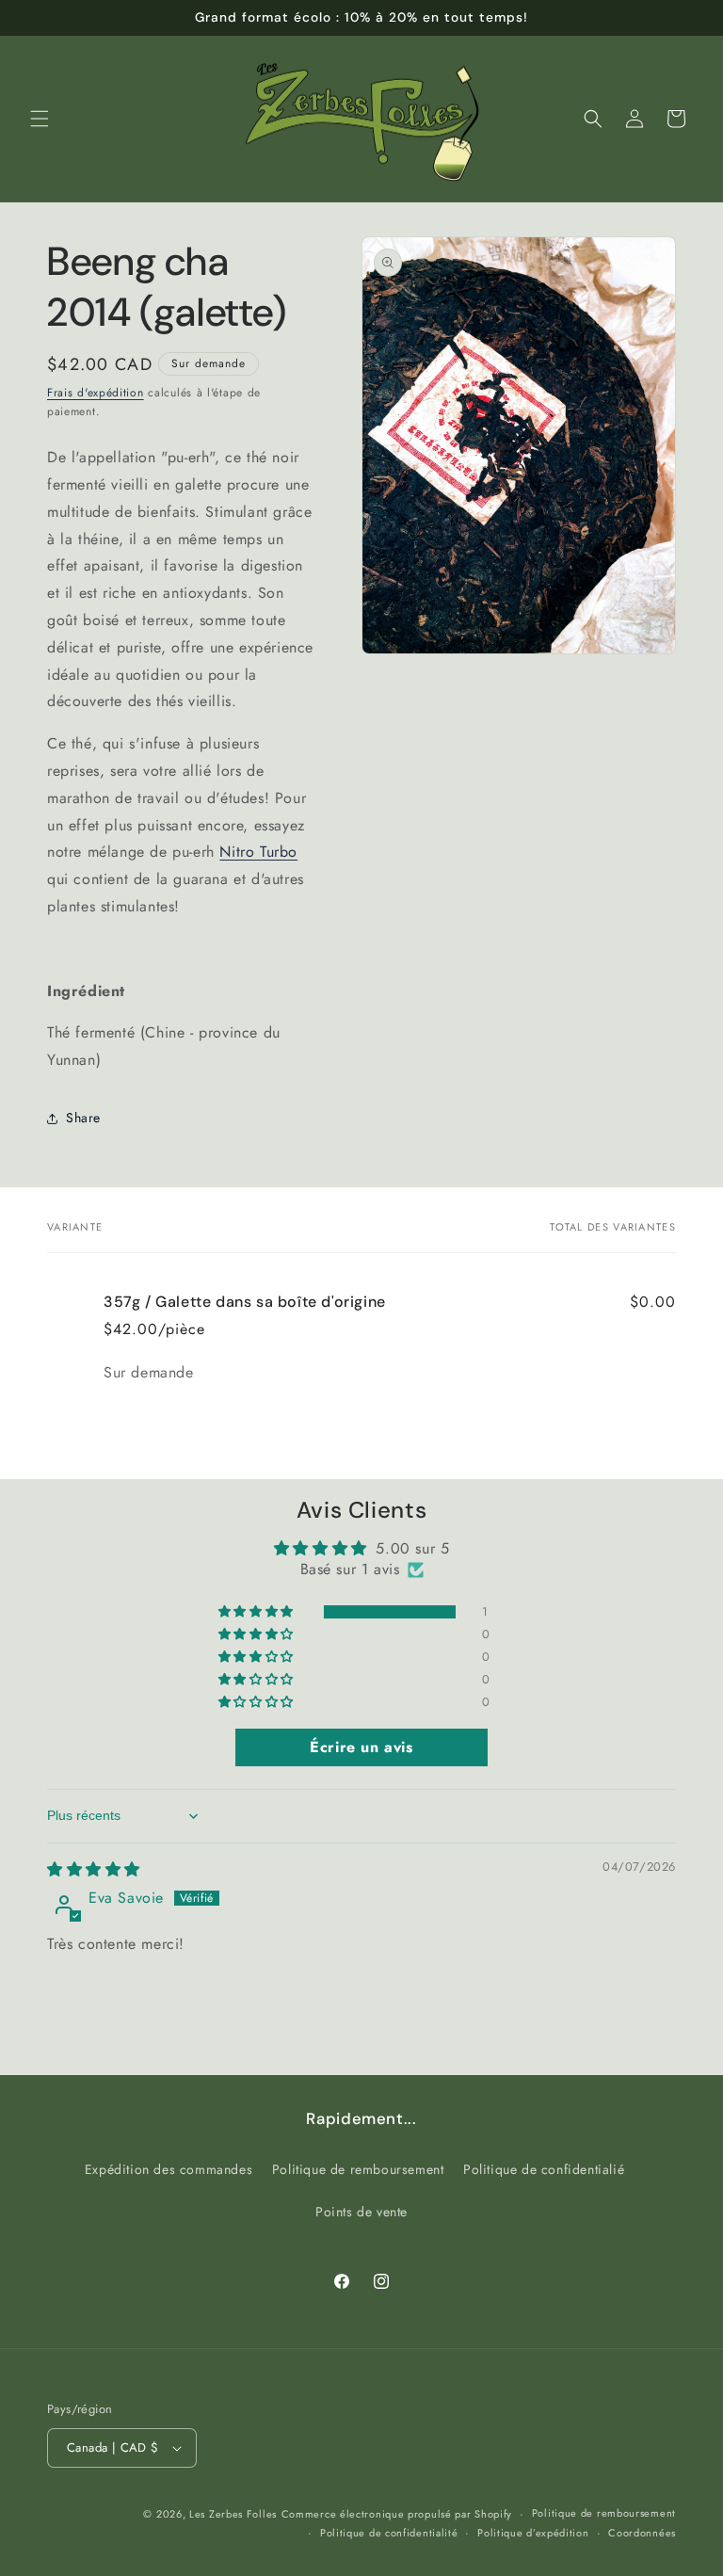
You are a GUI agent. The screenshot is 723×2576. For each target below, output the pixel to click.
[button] (40, 119)
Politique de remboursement (358, 2169)
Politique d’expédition (533, 2533)
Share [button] (83, 1118)
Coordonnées (642, 2533)
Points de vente (361, 2212)
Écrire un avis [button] (361, 1747)
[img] (94, 1869)
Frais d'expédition (96, 393)
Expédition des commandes (169, 2169)
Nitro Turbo (258, 852)
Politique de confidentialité (389, 2533)
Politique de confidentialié (544, 2169)
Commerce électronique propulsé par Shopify (397, 2514)
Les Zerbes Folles (233, 2514)
